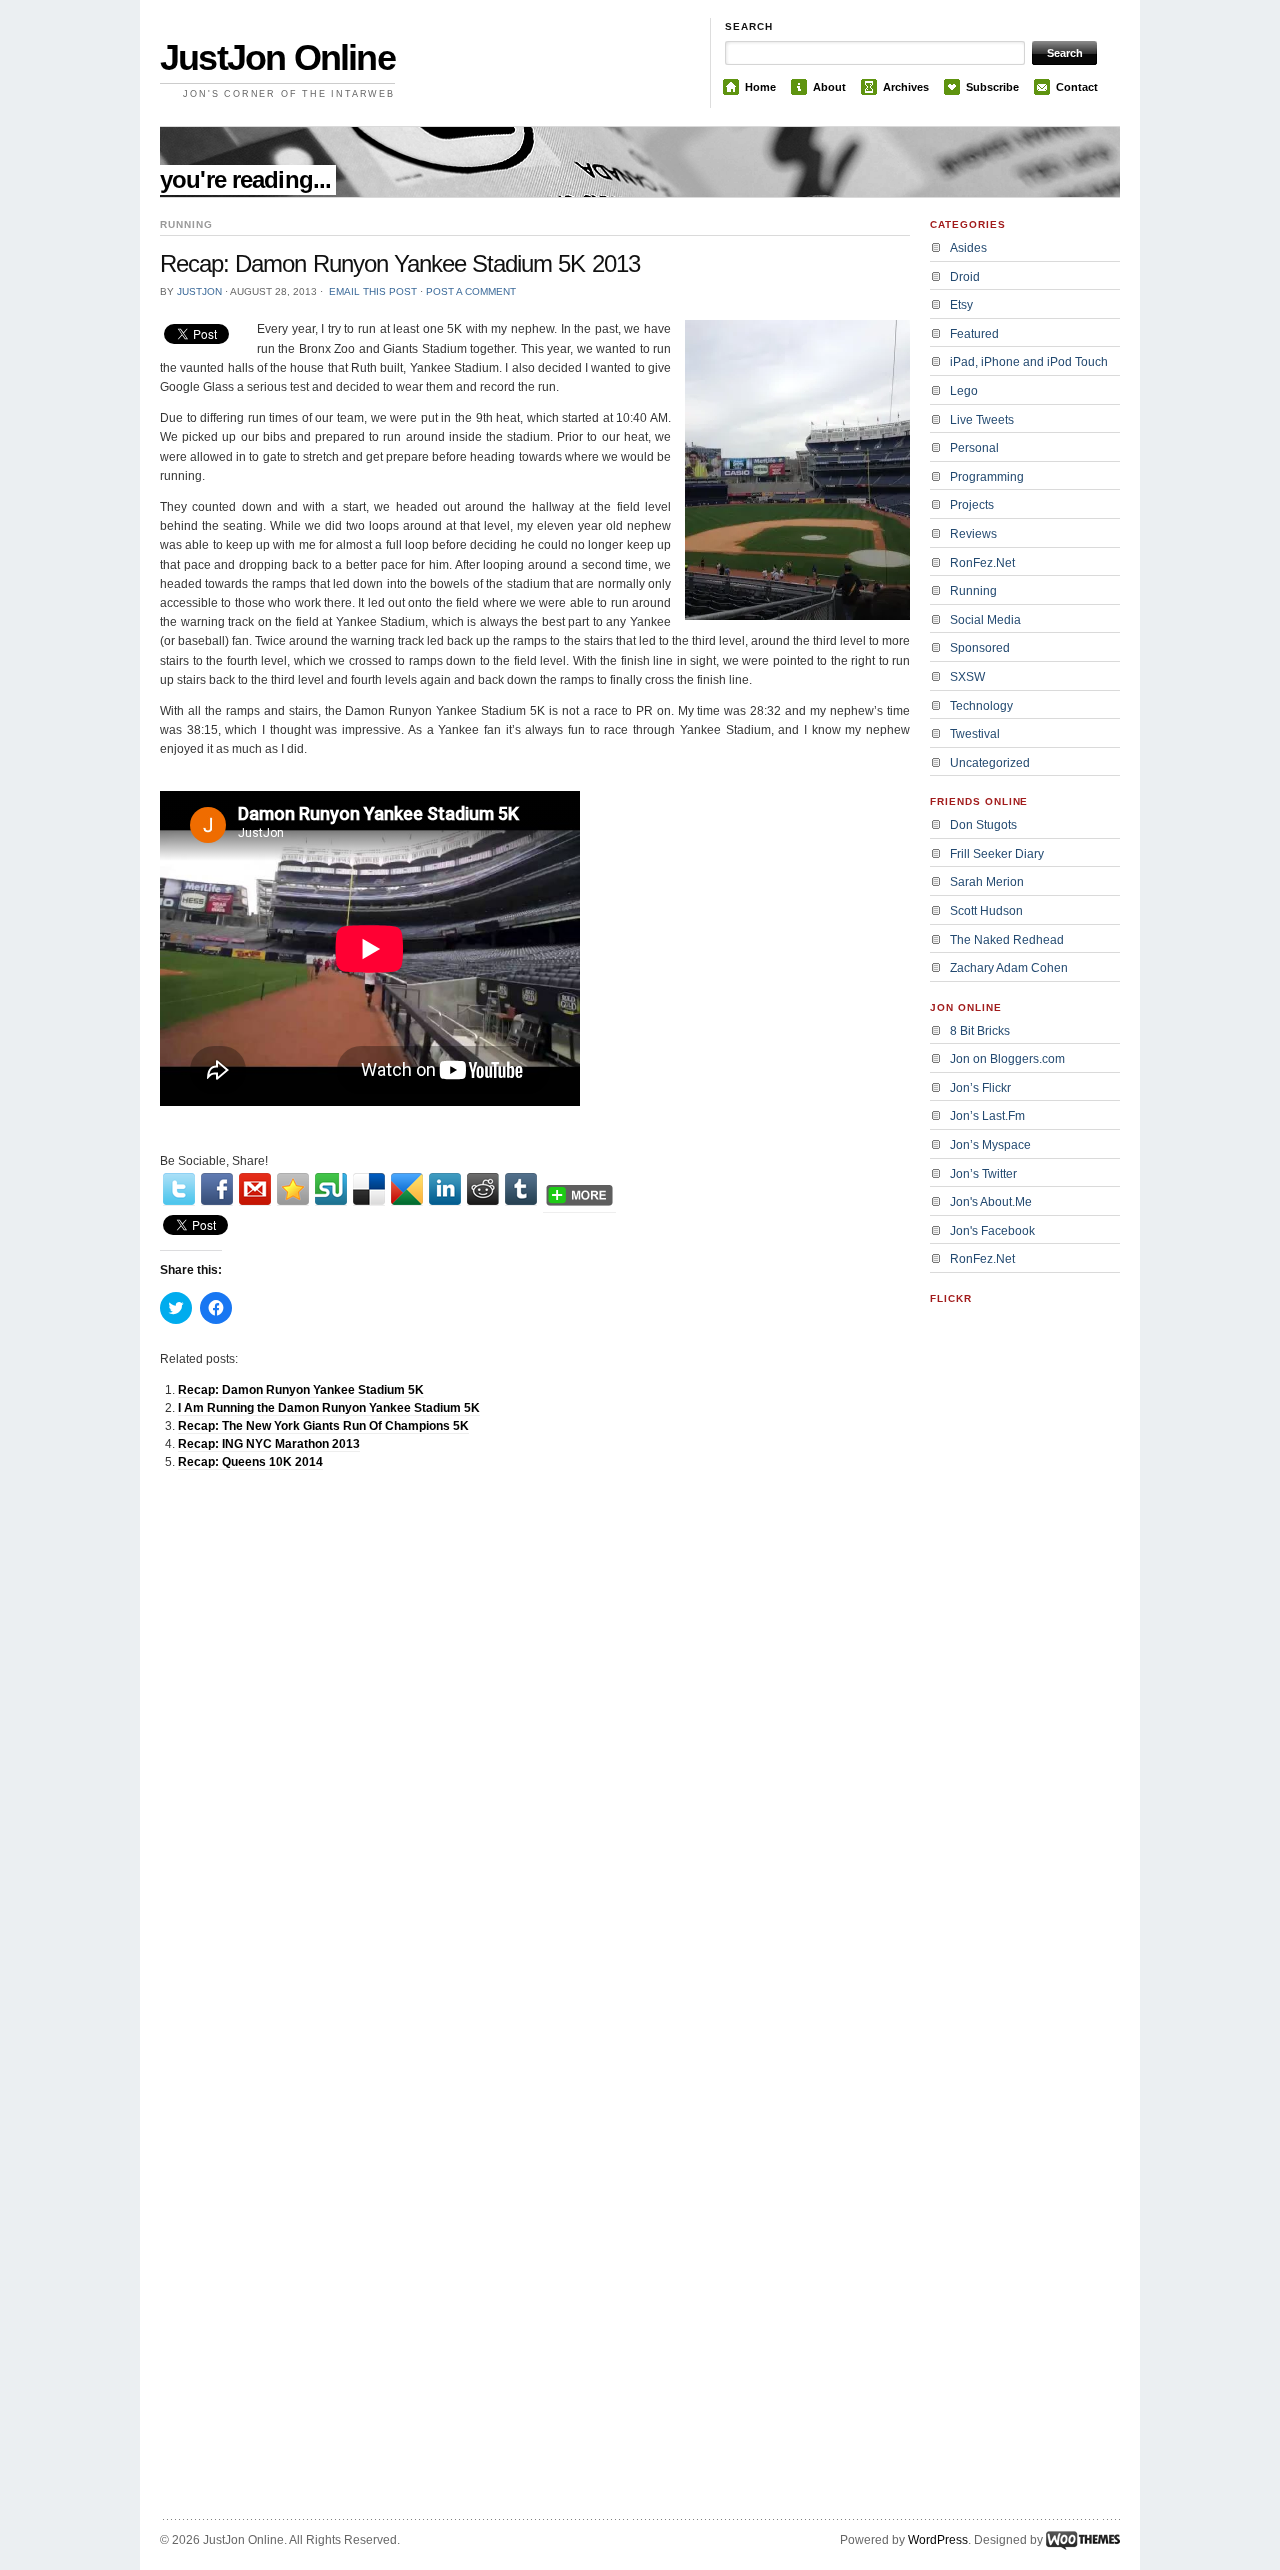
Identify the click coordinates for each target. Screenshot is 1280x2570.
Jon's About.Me (991, 1202)
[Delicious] (369, 1189)
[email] (255, 1189)
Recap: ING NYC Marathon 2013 (269, 1444)
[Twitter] (179, 1189)
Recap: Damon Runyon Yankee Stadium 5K (301, 1390)
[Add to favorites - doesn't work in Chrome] (293, 1189)
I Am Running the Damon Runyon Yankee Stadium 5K (329, 1408)
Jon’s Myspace (990, 1145)
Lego (964, 391)
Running (973, 591)
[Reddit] (483, 1189)
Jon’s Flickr (980, 1088)
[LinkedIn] (445, 1189)
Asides (968, 248)
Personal (974, 448)
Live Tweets (982, 420)
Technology (981, 706)
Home (760, 87)
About (829, 87)
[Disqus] (535, 1739)
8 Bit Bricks (980, 1031)
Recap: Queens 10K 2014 (250, 1462)
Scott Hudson (986, 911)
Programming (987, 477)
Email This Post (373, 291)
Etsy (961, 305)
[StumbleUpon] (331, 1189)
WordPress (938, 2540)
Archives (906, 87)
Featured (974, 334)
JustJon (199, 291)
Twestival (975, 734)
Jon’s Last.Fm (987, 1116)
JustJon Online (277, 57)
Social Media (985, 620)
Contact (1077, 87)
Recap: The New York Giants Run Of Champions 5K (323, 1426)
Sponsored (980, 648)
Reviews (973, 534)
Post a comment (471, 291)
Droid (965, 277)
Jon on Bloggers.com (1007, 1059)
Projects (972, 505)
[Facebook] (217, 1189)
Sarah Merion (987, 882)
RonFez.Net (982, 563)
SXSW (967, 677)
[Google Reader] (407, 1189)
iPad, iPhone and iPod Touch (1029, 362)
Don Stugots (983, 825)
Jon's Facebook (992, 1231)
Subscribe (992, 87)
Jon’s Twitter (983, 1174)
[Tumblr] (521, 1189)
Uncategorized (990, 763)
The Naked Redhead (1007, 940)
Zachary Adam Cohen (1009, 968)
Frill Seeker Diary (997, 854)
